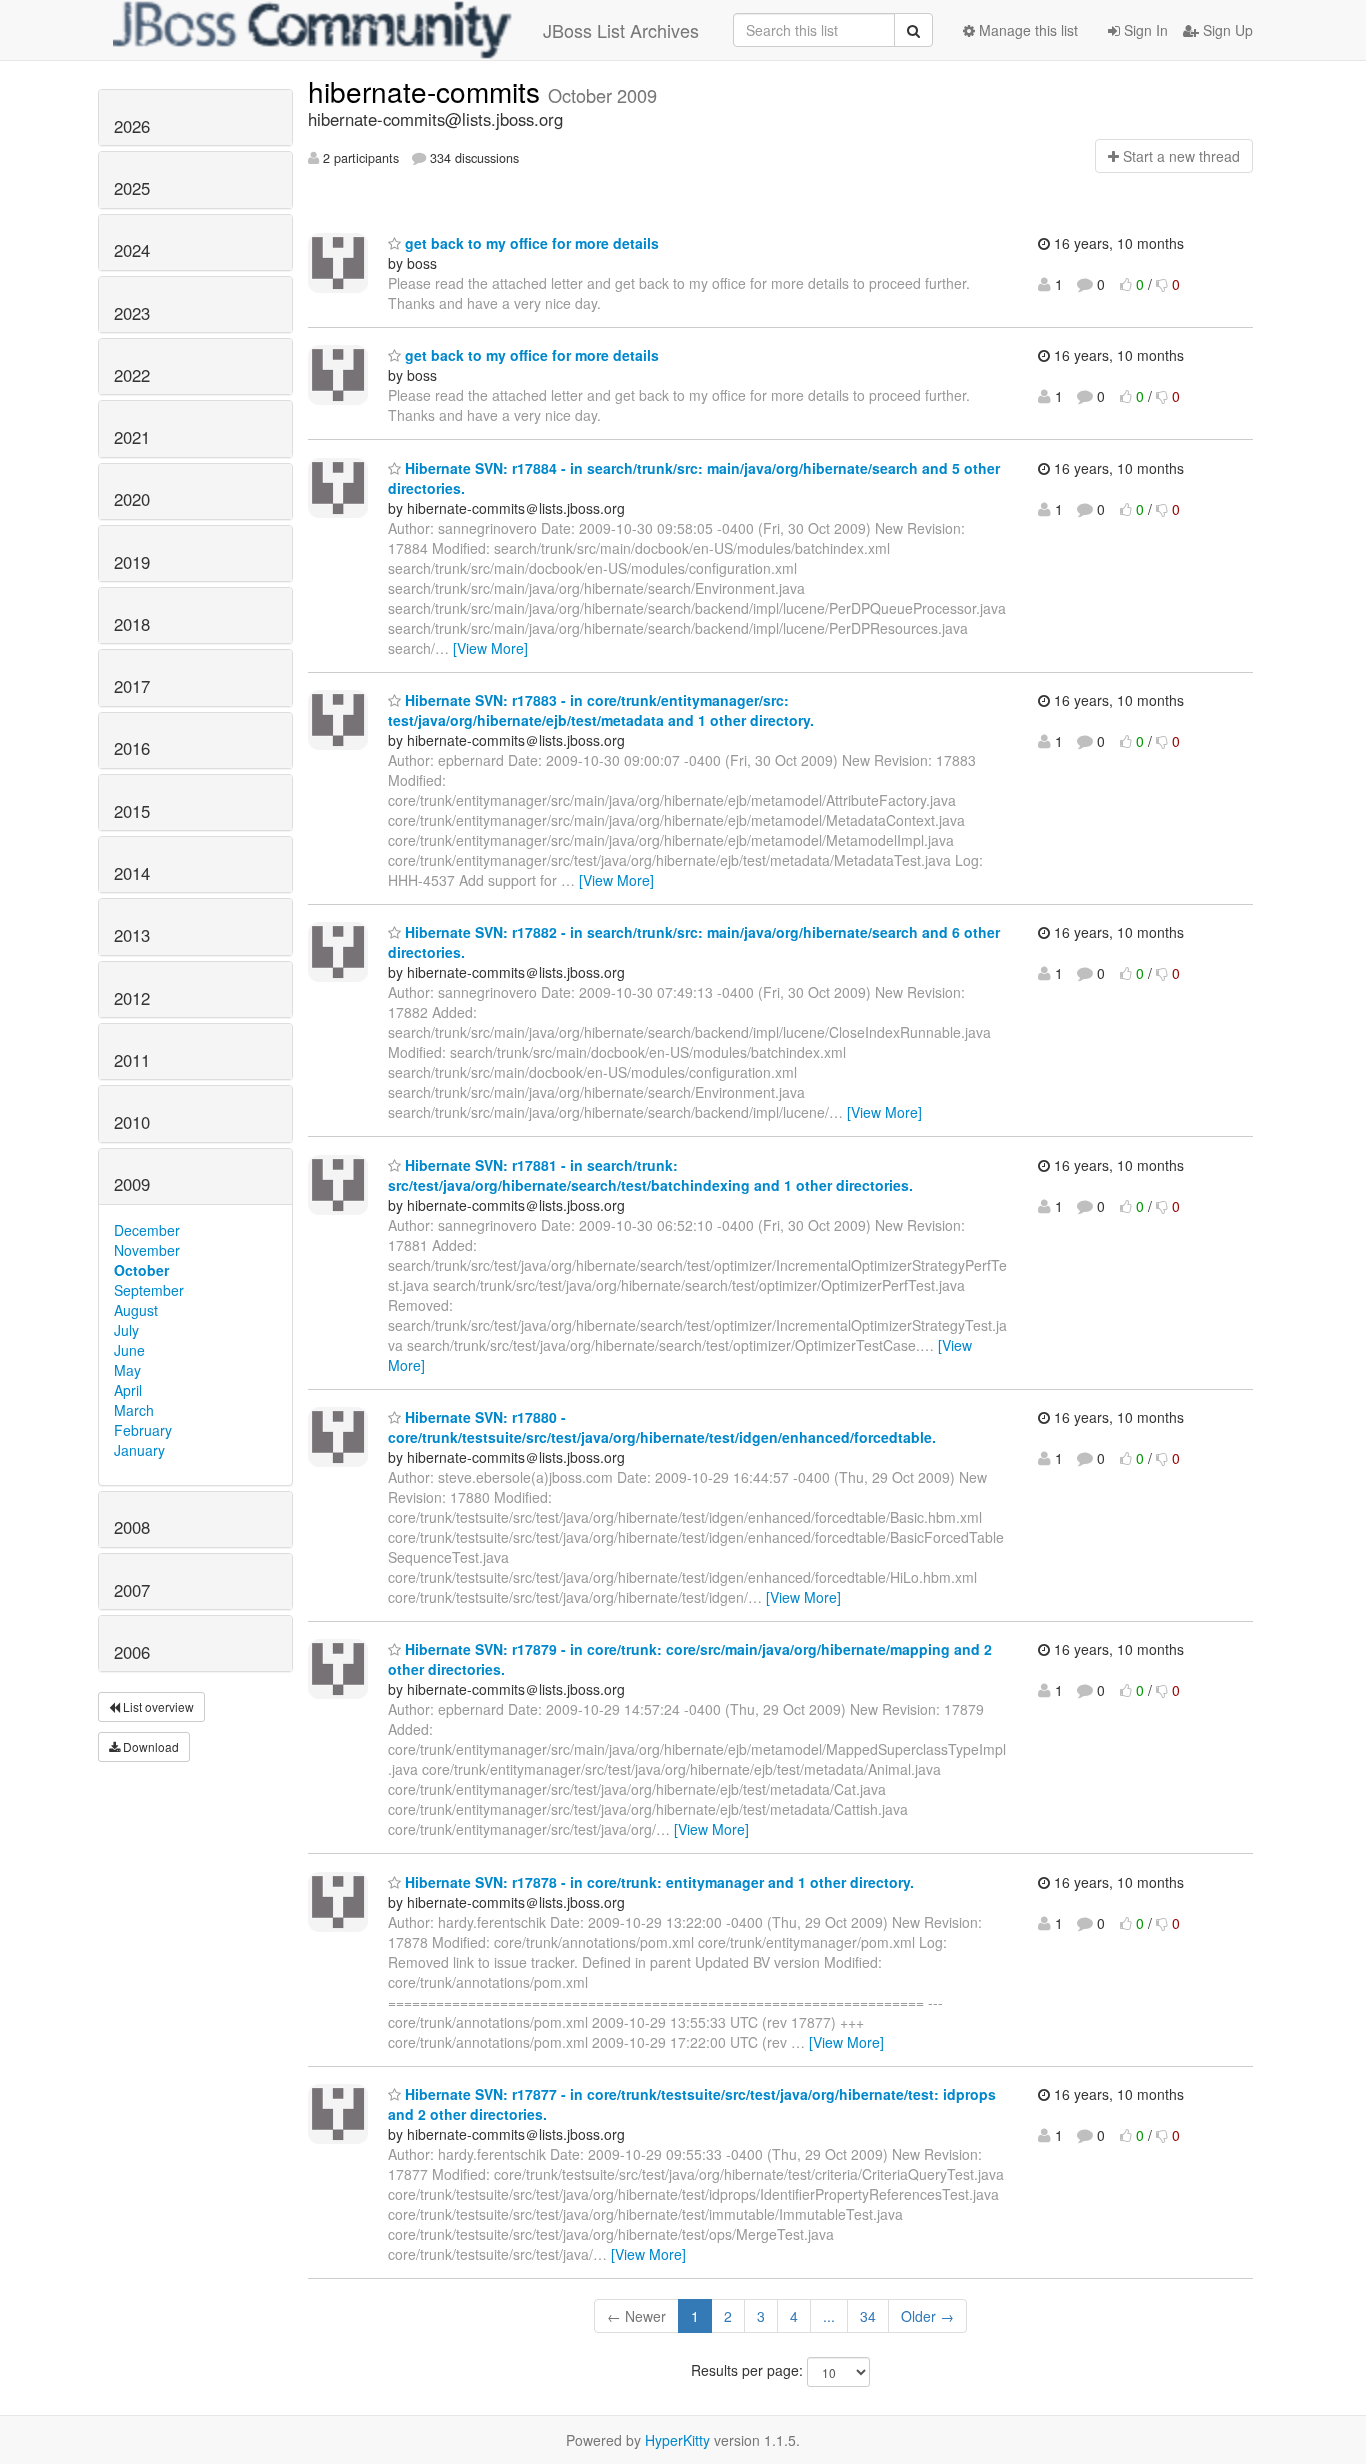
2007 (132, 1590)
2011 (132, 1060)
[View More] (490, 648)
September (149, 1290)
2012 (132, 998)
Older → (927, 2316)
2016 (132, 748)
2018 (132, 624)
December (147, 1230)
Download (149, 1746)
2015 (132, 811)
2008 (132, 1527)
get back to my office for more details (530, 243)
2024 (132, 250)
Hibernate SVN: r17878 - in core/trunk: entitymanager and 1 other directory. (657, 1882)
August (136, 1310)
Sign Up (1226, 30)
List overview (157, 1706)
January (139, 1450)
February (143, 1430)
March (134, 1410)
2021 (132, 437)
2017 (132, 686)
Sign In (1144, 30)
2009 (132, 1184)
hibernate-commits (428, 91)
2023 (132, 313)
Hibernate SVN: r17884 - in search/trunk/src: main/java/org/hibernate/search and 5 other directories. (694, 478)
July (126, 1330)
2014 (132, 873)
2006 (132, 1652)
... (829, 2316)
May (127, 1370)
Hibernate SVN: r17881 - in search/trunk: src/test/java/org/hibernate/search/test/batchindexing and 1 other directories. (650, 1175)
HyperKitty (677, 2440)
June (129, 1350)
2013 (132, 935)
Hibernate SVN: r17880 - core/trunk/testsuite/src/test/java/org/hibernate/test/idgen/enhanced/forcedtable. (662, 1427)
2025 (132, 188)
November (147, 1250)
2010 (132, 1122)
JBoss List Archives (621, 30)
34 (868, 2316)
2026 (132, 126)
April (128, 1390)
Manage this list (1026, 30)
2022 (132, 375)
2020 (132, 499)
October (141, 1270)
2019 (132, 562)
